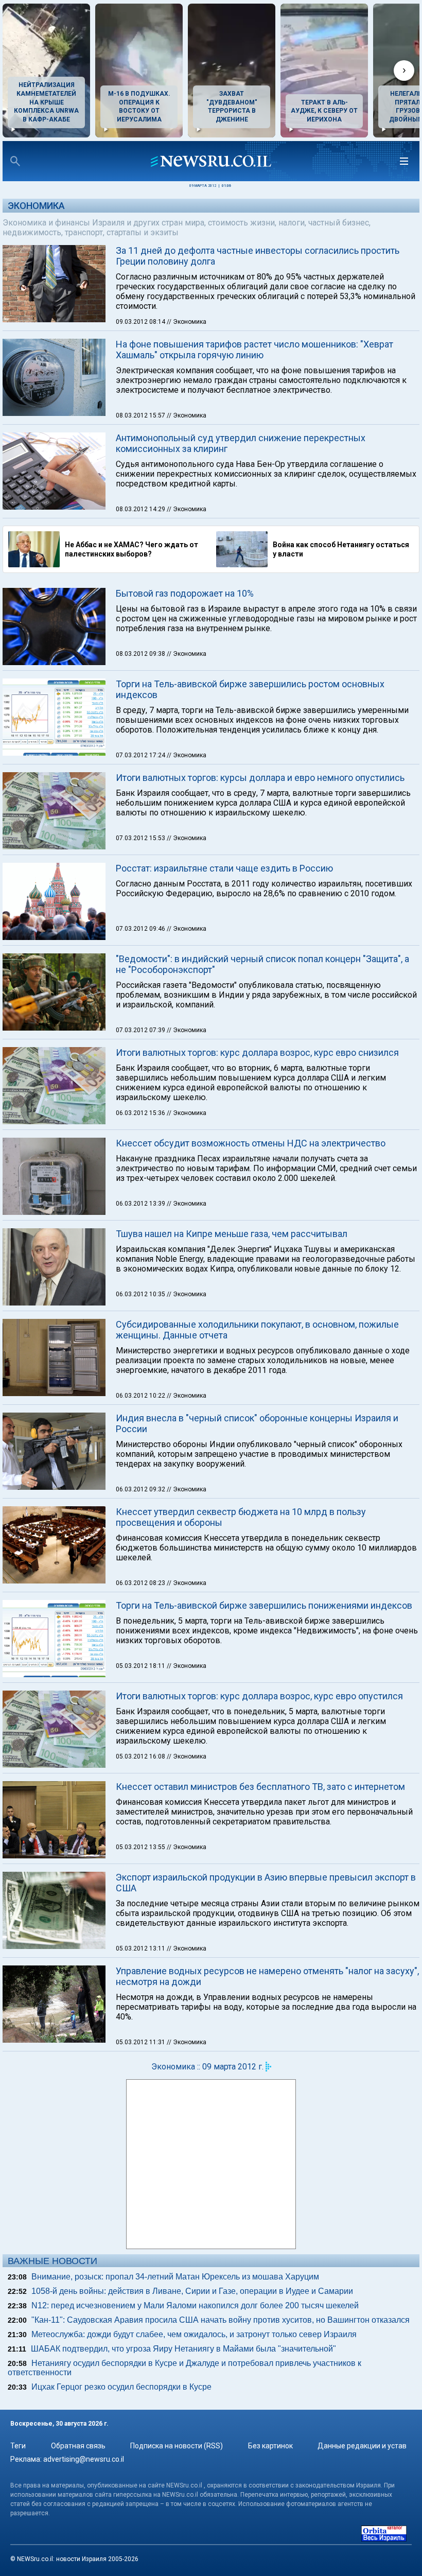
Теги (18, 2446)
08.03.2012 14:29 (141, 509)
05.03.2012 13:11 (141, 1948)
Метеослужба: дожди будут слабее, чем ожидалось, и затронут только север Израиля (194, 2334)
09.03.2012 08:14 (141, 322)
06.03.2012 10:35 (141, 1294)
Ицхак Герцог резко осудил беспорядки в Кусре (121, 2387)
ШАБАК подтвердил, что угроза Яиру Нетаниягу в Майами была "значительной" (183, 2349)
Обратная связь (78, 2446)
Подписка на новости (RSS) (177, 2446)
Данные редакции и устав (362, 2446)
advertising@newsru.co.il (84, 2459)
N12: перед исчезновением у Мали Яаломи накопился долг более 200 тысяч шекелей (195, 2305)
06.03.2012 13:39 (141, 1204)
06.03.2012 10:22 (141, 1396)
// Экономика (187, 322)
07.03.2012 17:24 (141, 755)
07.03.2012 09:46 (141, 929)
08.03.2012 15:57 (141, 415)
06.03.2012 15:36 (141, 1113)
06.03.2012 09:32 (141, 1489)
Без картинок (270, 2446)
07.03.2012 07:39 (141, 1030)
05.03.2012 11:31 (141, 2042)
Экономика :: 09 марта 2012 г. (207, 2067)
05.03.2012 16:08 (141, 1756)
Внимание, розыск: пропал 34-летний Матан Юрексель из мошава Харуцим (175, 2277)
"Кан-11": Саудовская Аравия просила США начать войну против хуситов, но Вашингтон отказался (221, 2320)
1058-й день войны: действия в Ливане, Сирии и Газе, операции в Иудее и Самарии (192, 2291)
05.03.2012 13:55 (141, 1847)
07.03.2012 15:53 (141, 838)
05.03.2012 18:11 (141, 1666)
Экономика (36, 206)
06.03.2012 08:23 (141, 1583)
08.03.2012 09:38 (141, 654)
